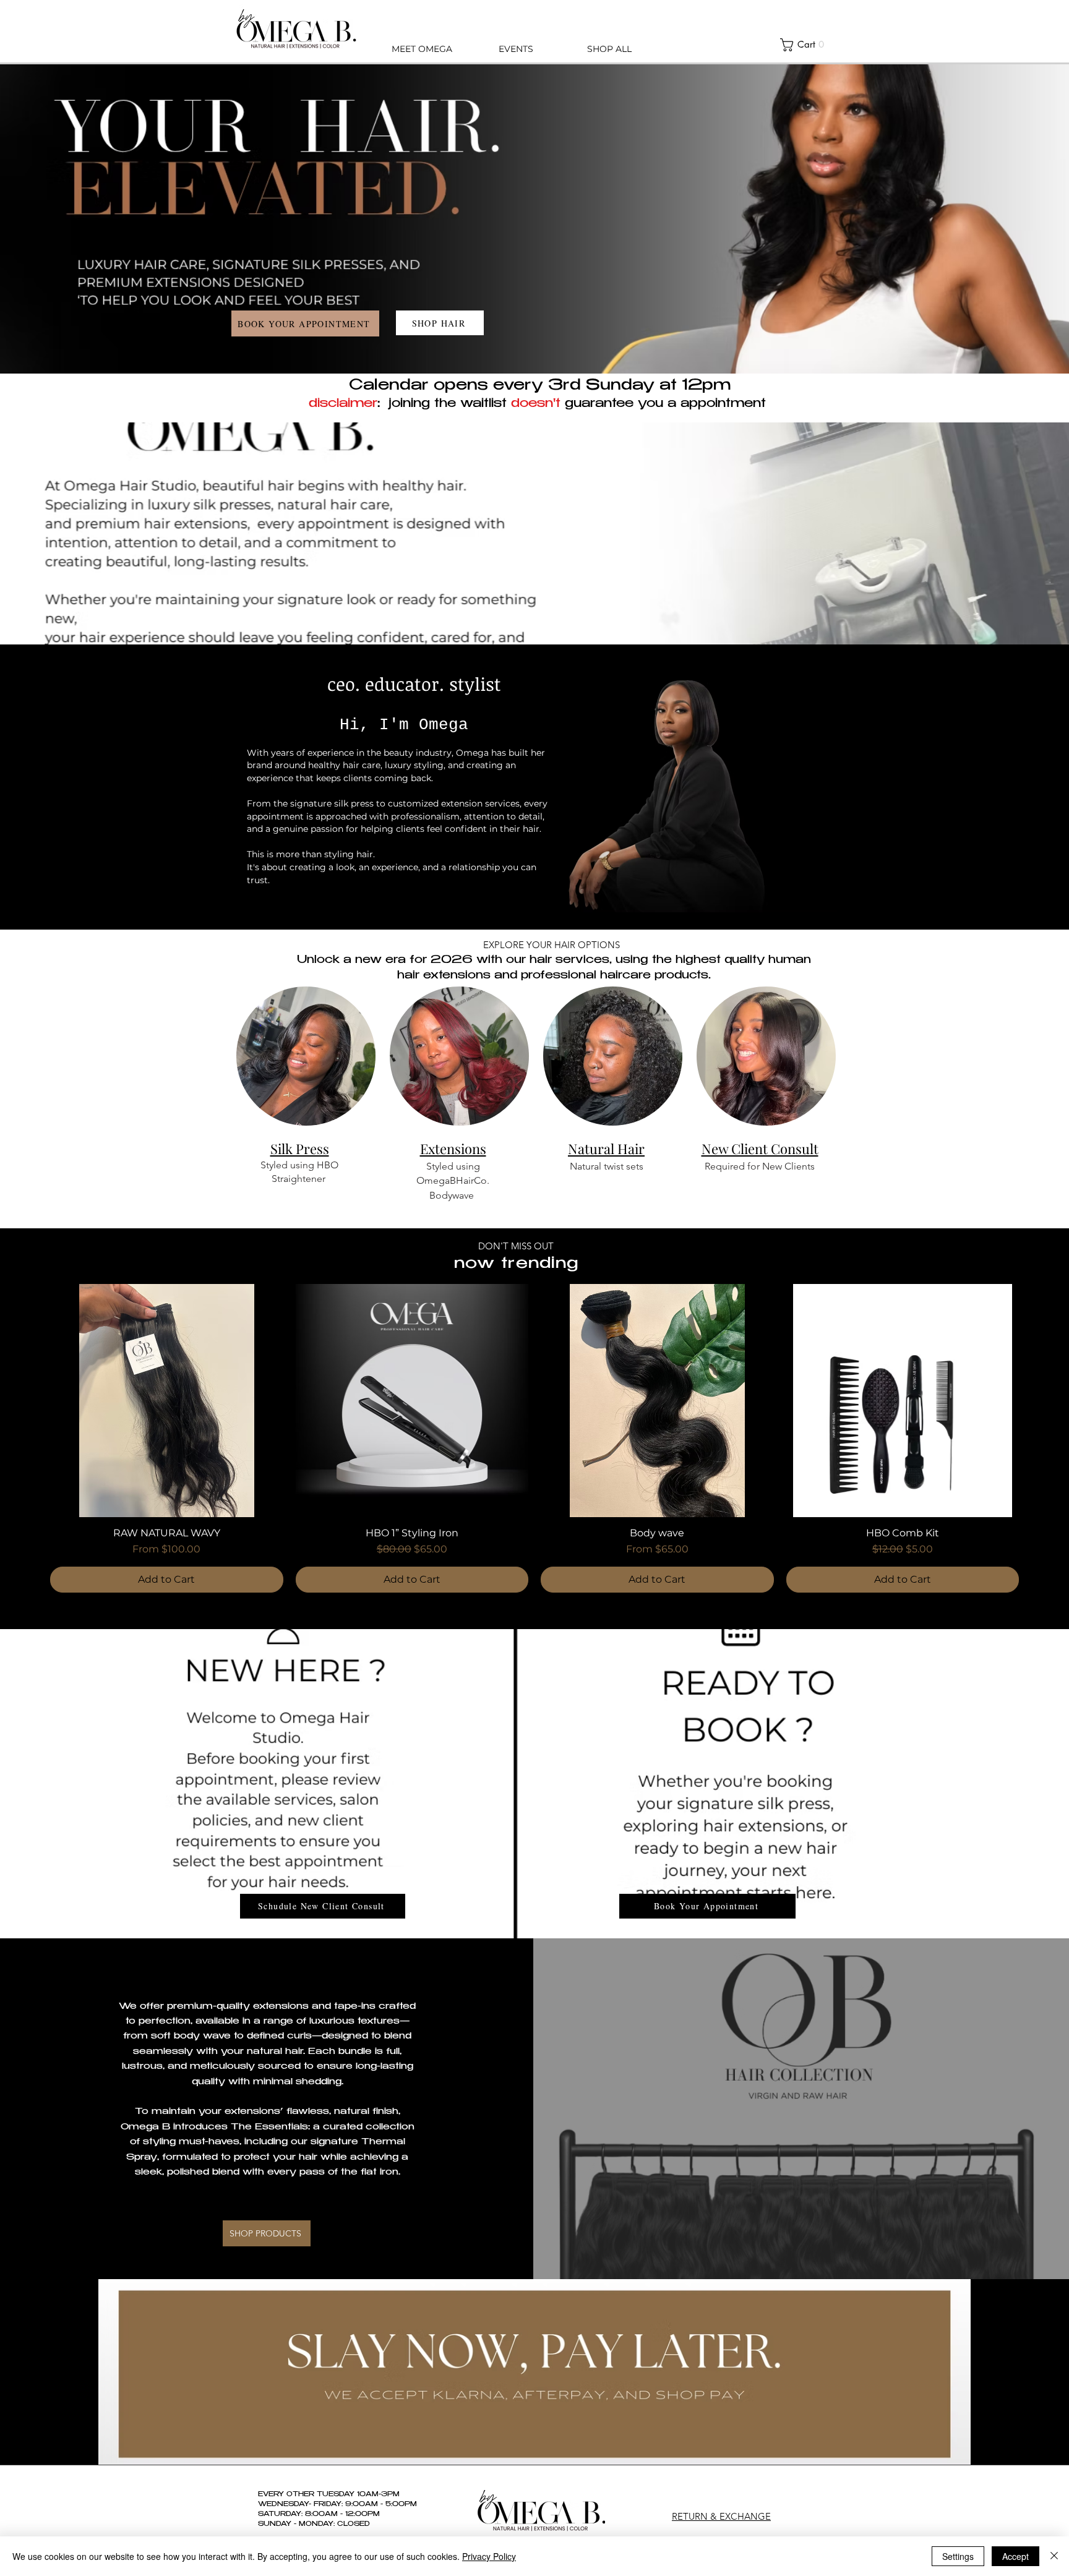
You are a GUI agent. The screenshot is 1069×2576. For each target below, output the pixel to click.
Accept (1015, 2556)
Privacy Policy (489, 2556)
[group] (534, 1438)
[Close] (1054, 2556)
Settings (958, 2556)
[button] (806, 45)
